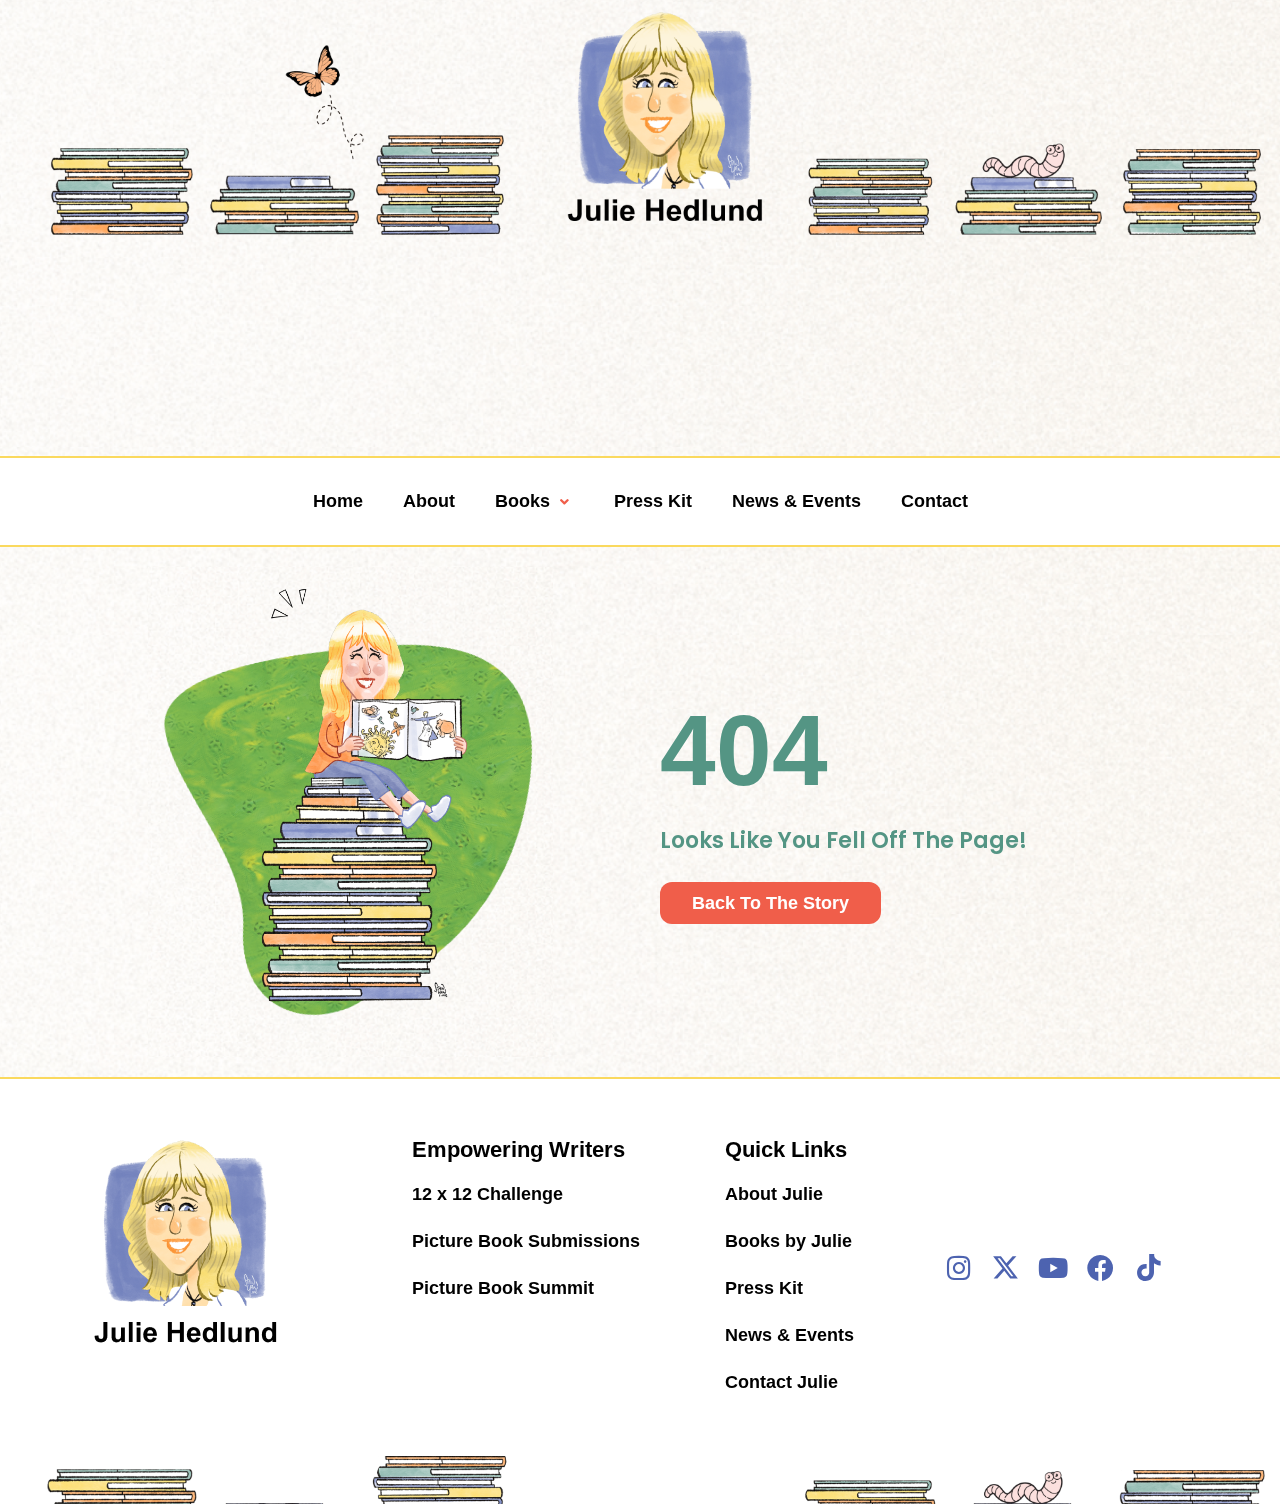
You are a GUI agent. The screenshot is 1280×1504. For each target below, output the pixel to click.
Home (338, 501)
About (429, 501)
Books (522, 501)
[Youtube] (1053, 1267)
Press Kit (653, 501)
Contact (934, 501)
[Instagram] (959, 1267)
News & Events (796, 501)
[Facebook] (1101, 1267)
